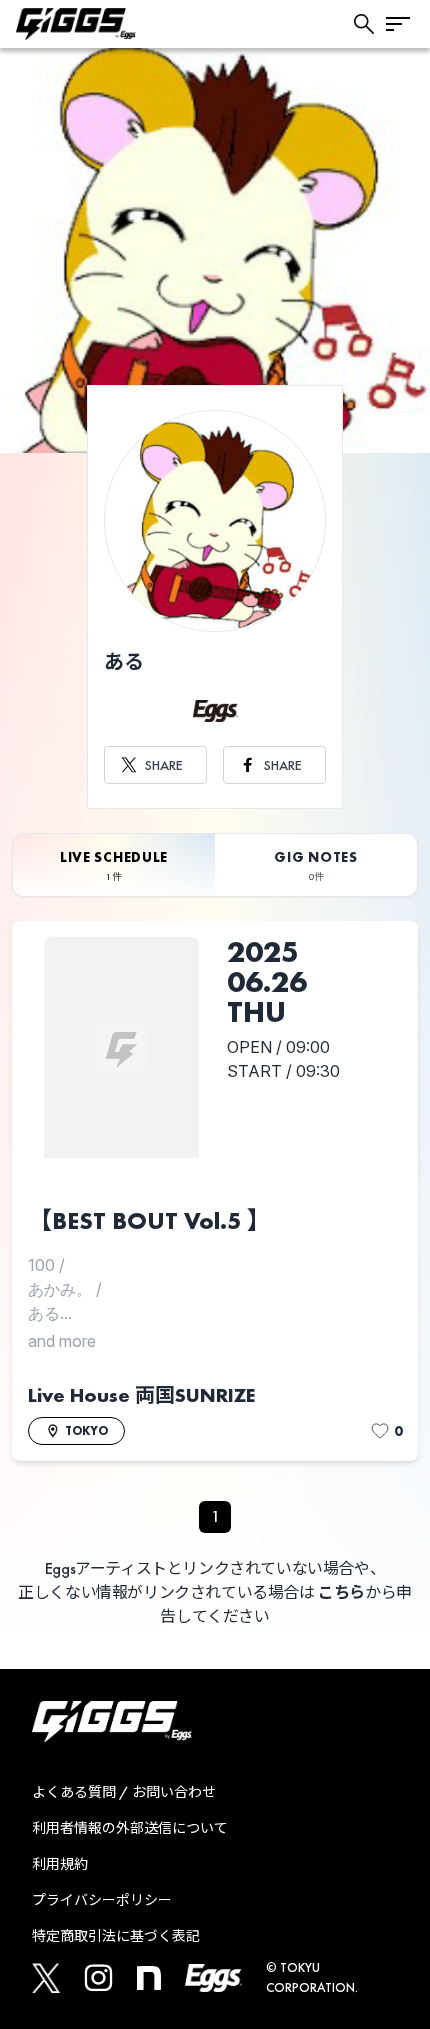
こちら (341, 1592)
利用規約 (60, 1864)
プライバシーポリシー (102, 1900)
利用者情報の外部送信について (130, 1828)
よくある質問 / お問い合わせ (124, 1792)
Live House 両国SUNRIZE (141, 1395)
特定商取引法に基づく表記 (116, 1936)
